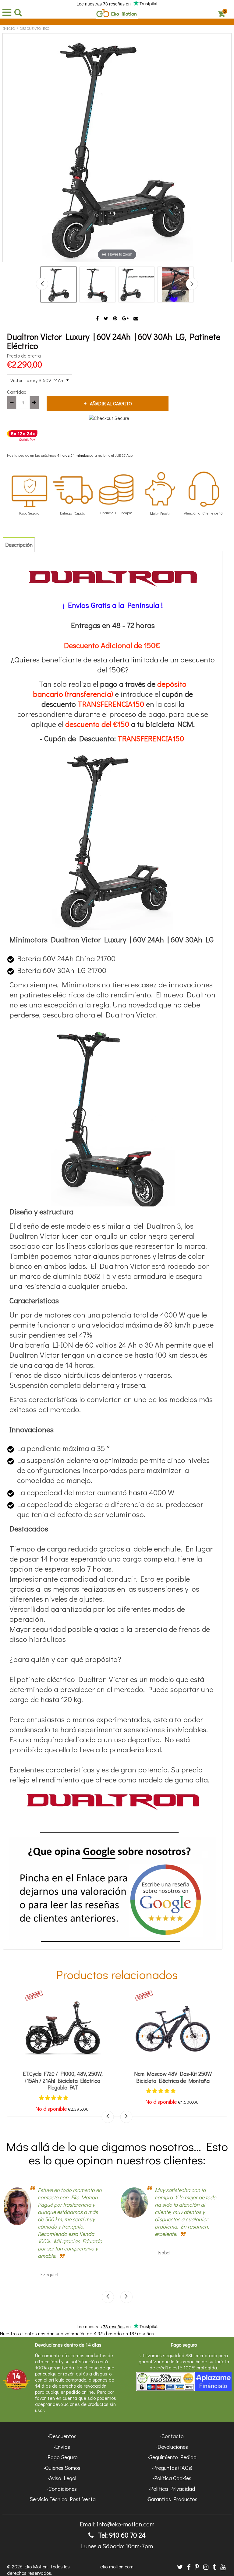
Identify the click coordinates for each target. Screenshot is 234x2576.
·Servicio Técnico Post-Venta (62, 2499)
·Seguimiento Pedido (172, 2457)
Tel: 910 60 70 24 (121, 2535)
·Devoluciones (172, 2447)
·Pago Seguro (62, 2457)
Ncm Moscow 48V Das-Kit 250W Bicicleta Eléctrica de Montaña (173, 2077)
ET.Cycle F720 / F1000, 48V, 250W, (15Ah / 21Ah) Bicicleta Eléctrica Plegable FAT (63, 2081)
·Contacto (172, 2436)
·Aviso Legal (62, 2478)
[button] (54, 2098)
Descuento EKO (35, 28)
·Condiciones (62, 2489)
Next (192, 284)
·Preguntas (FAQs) (172, 2468)
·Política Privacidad (172, 2489)
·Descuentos (62, 2436)
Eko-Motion (36, 2566)
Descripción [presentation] (19, 545)
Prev (42, 284)
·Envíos (62, 2447)
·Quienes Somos (62, 2468)
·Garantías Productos (172, 2499)
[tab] (19, 544)
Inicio (9, 28)
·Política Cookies (172, 2478)
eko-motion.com (117, 2566)
